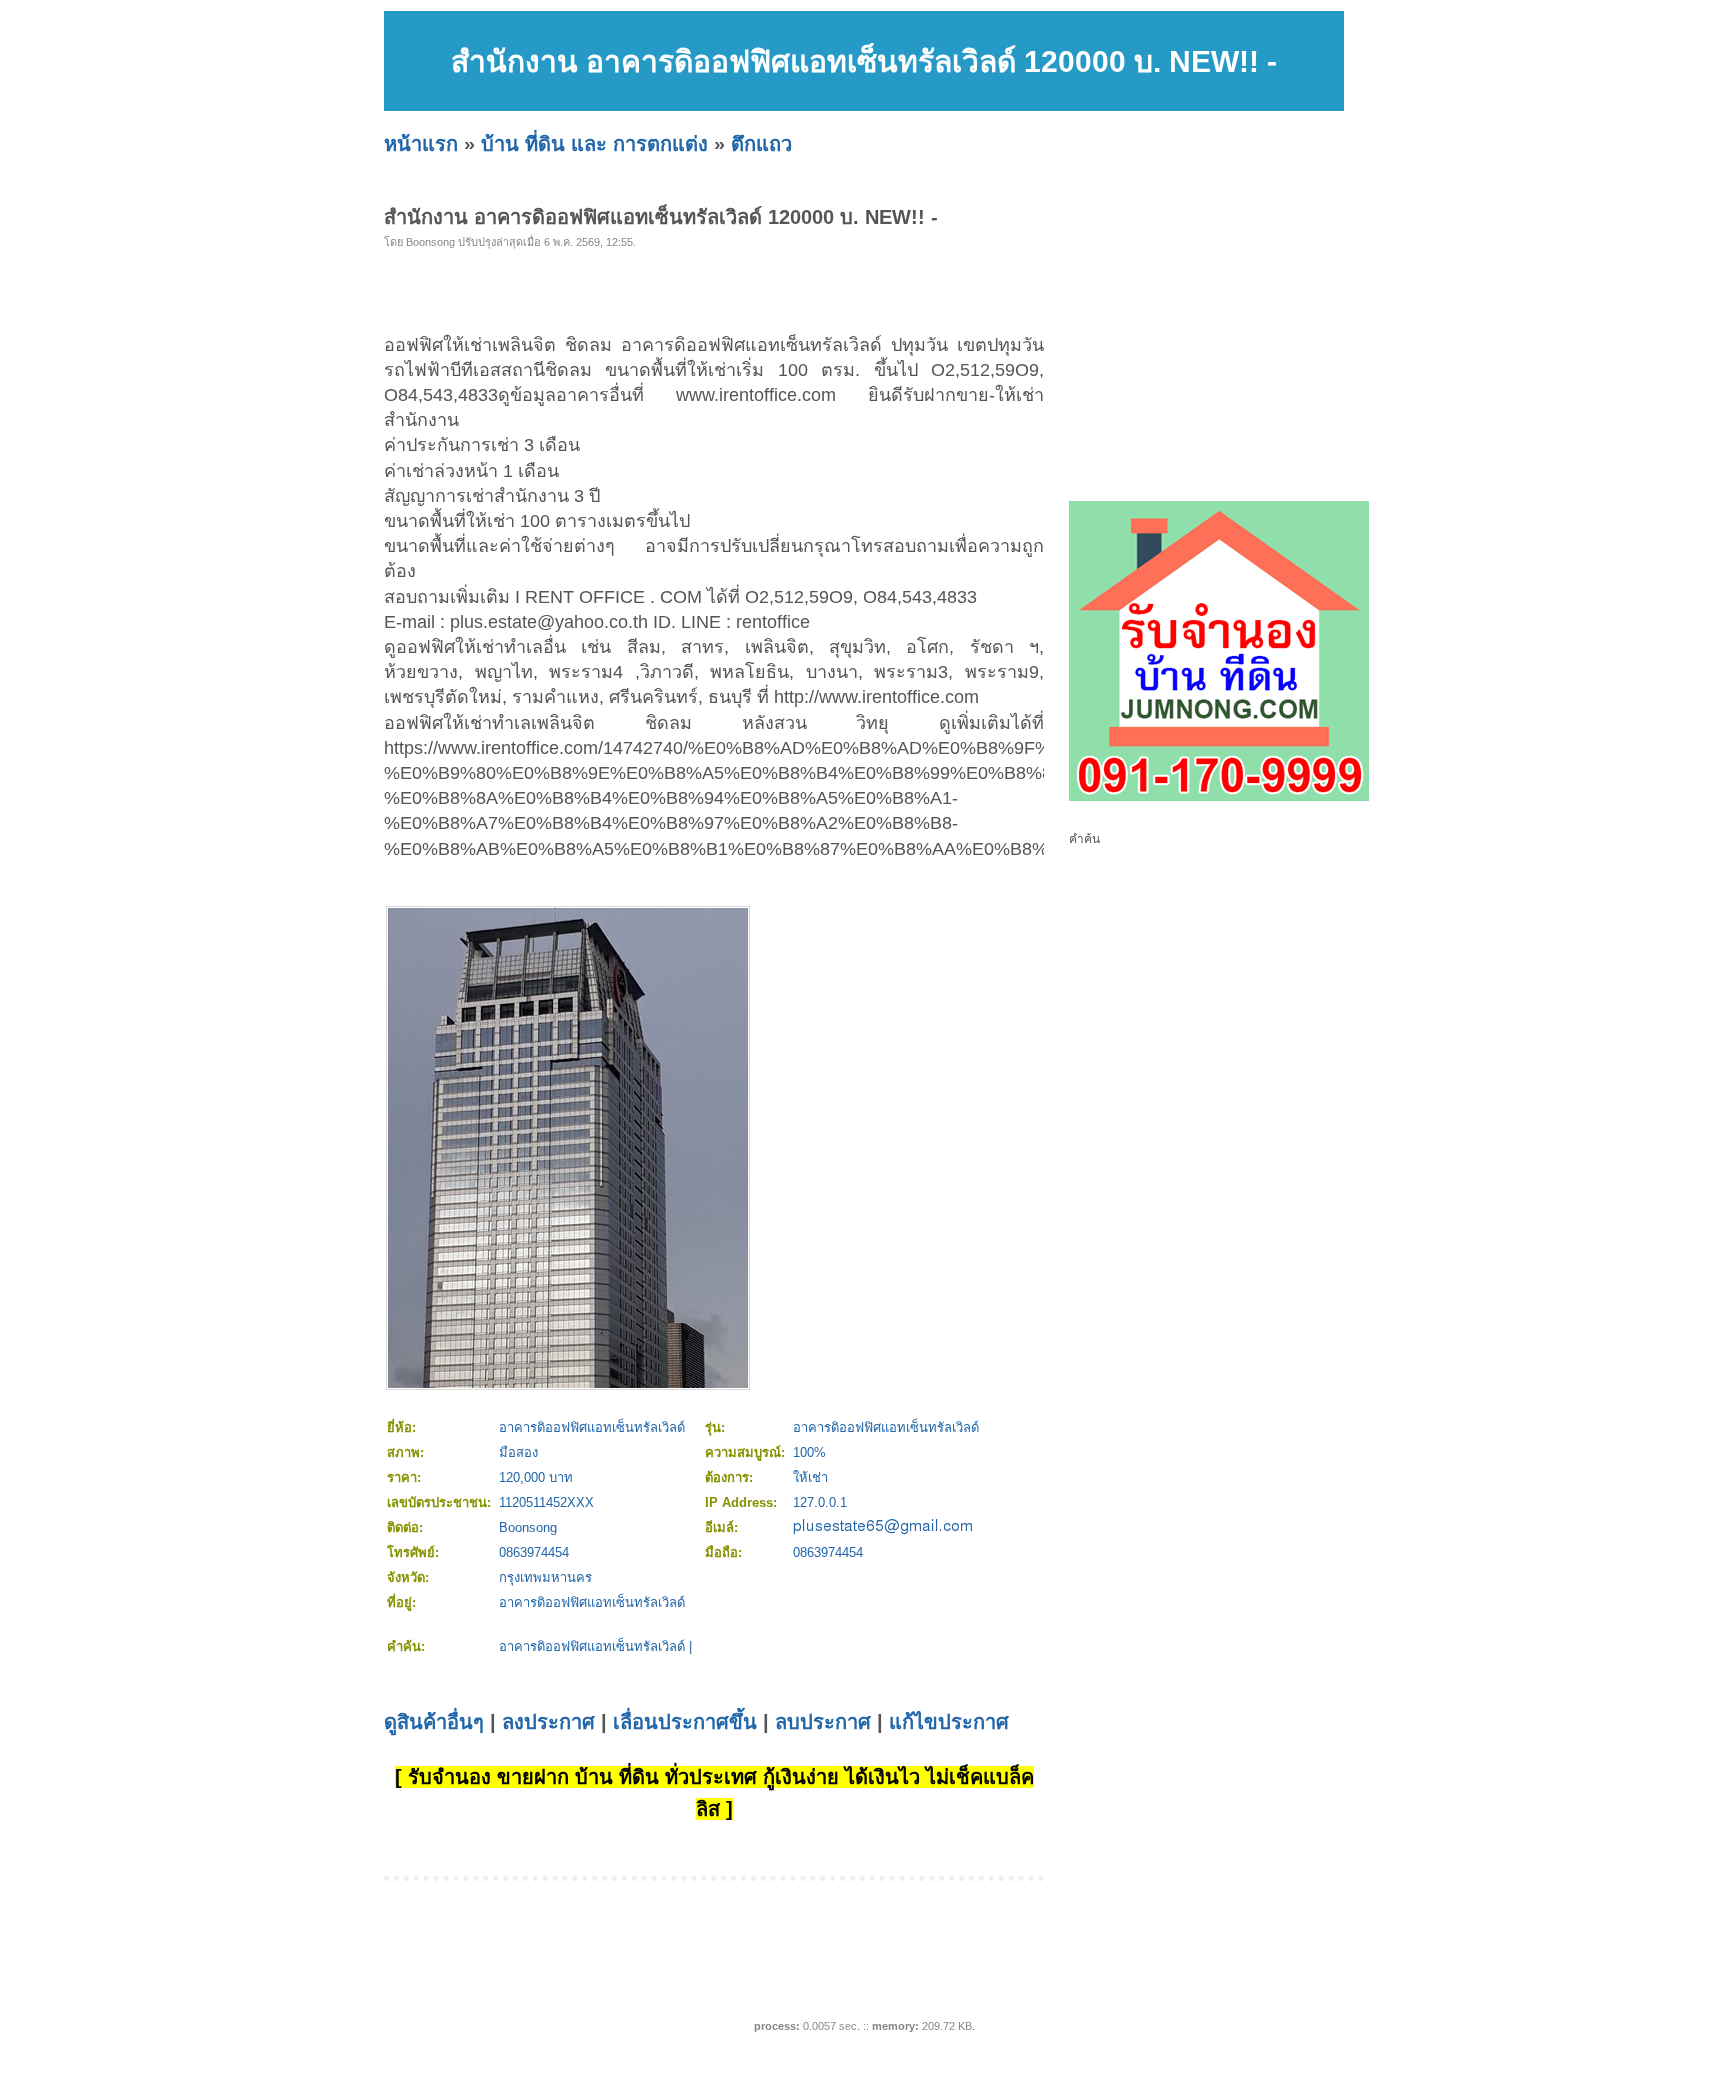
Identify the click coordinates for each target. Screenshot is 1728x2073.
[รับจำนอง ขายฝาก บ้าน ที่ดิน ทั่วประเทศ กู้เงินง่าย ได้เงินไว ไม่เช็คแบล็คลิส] (1219, 797)
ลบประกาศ (823, 1722)
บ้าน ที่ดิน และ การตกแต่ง (594, 144)
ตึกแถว (761, 144)
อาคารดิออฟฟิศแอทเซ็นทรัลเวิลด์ (592, 1646)
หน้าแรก (421, 144)
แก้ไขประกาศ (949, 1722)
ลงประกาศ (548, 1722)
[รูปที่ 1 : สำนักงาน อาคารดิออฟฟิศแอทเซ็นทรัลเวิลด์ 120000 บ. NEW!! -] (568, 1383)
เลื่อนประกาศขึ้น (685, 1722)
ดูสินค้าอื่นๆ (434, 1722)
